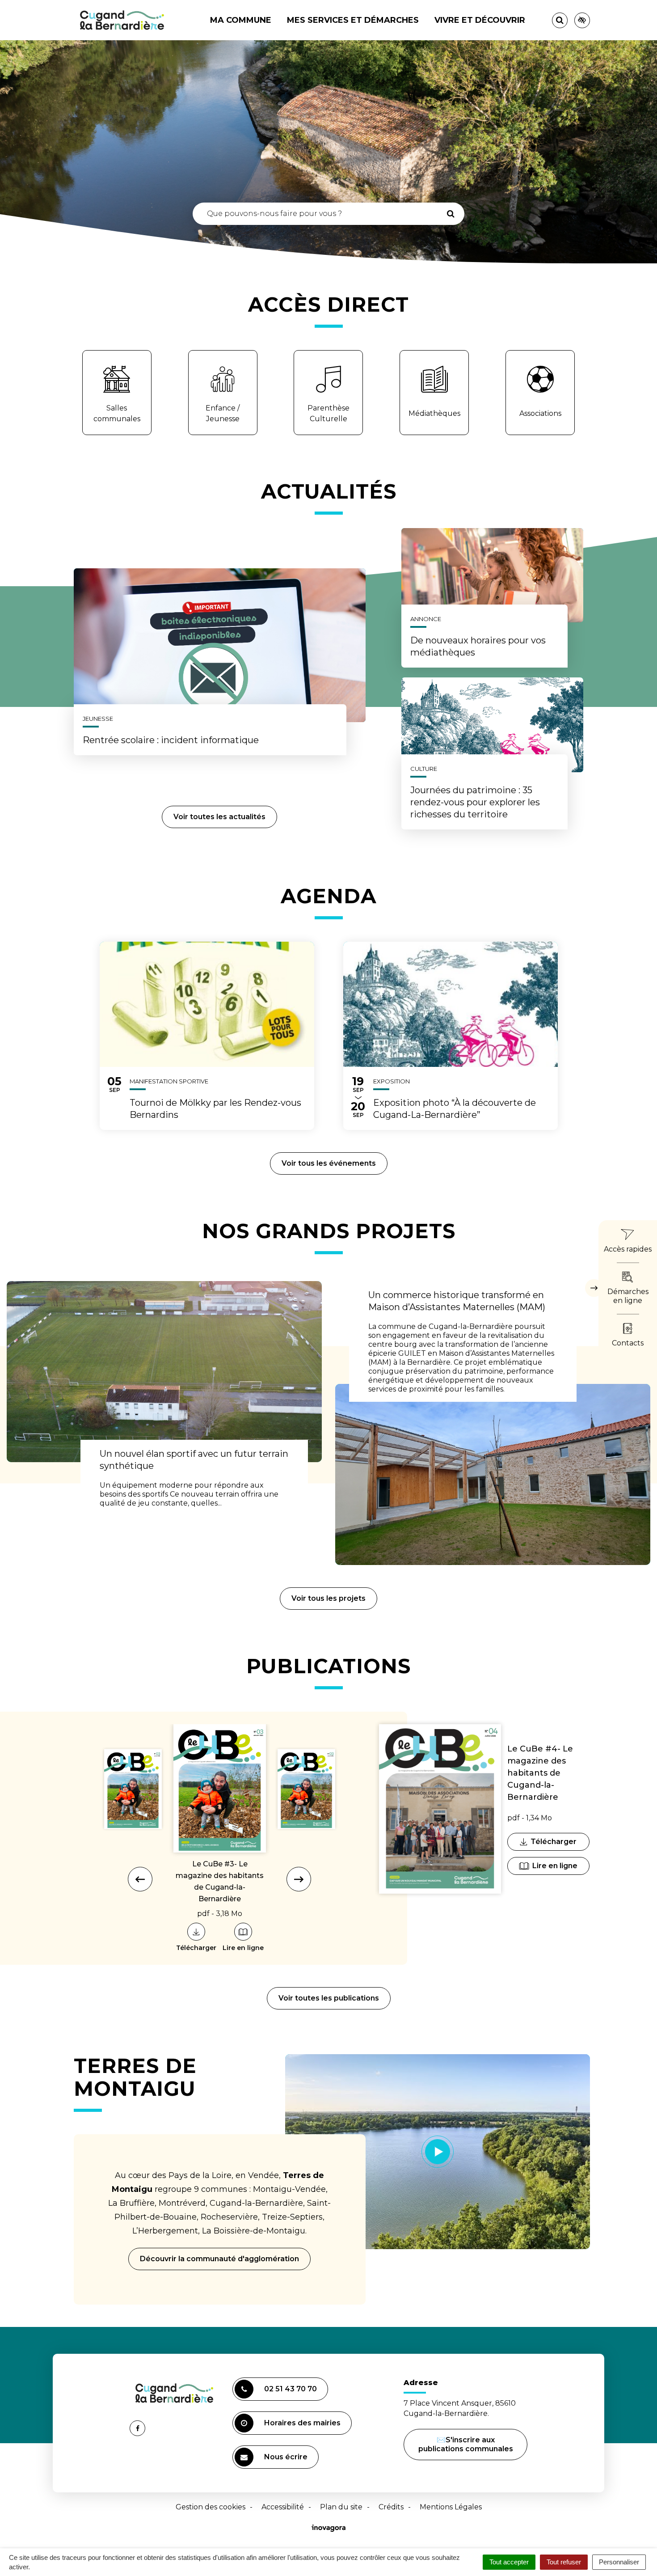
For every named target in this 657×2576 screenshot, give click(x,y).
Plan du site (341, 2507)
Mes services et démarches (353, 20)
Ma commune (241, 20)
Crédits (391, 2507)
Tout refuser (564, 2562)
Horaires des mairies (302, 2423)
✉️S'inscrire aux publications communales (466, 2444)
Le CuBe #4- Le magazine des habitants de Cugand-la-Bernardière (540, 1773)
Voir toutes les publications (329, 1998)
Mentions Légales (451, 2507)
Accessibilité (283, 2507)
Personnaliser (619, 2562)
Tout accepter (509, 2562)
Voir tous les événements (329, 1163)
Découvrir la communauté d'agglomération (219, 2259)
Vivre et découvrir (480, 20)
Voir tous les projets (328, 1598)
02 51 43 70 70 (291, 2389)
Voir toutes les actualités (219, 817)
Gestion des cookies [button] (211, 2507)
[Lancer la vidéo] (438, 2152)
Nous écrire (287, 2461)
